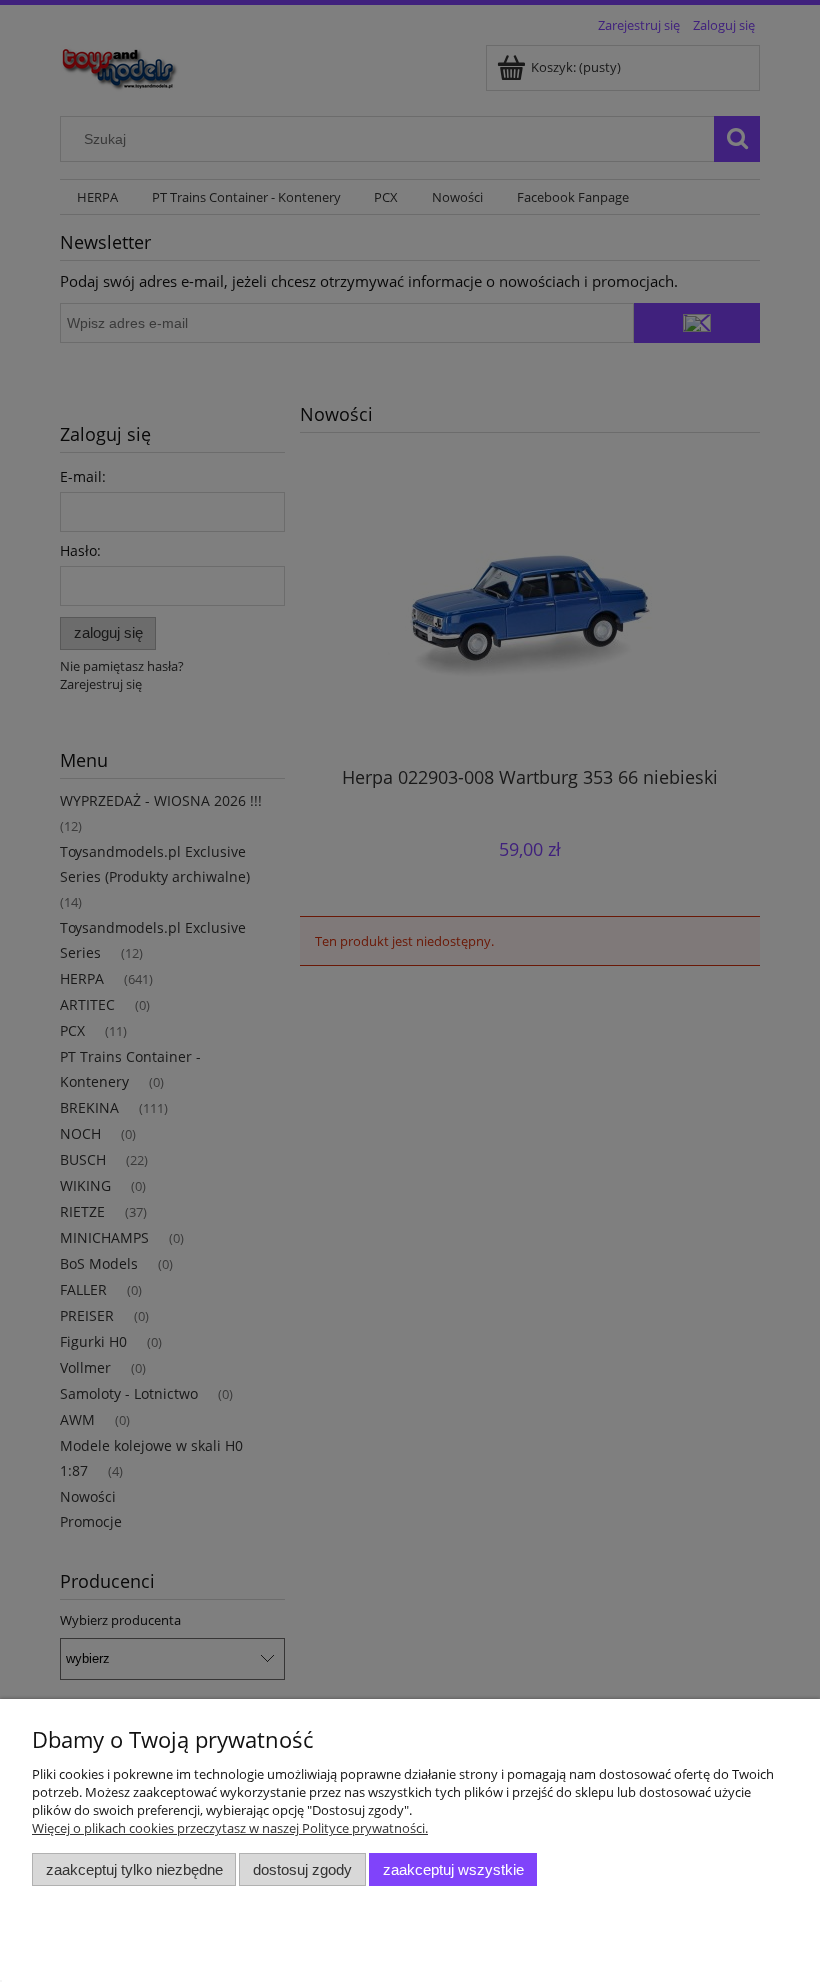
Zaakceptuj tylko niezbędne (134, 1869)
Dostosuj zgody (302, 1869)
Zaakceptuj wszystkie (453, 1869)
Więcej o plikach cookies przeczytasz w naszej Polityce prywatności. (230, 1828)
